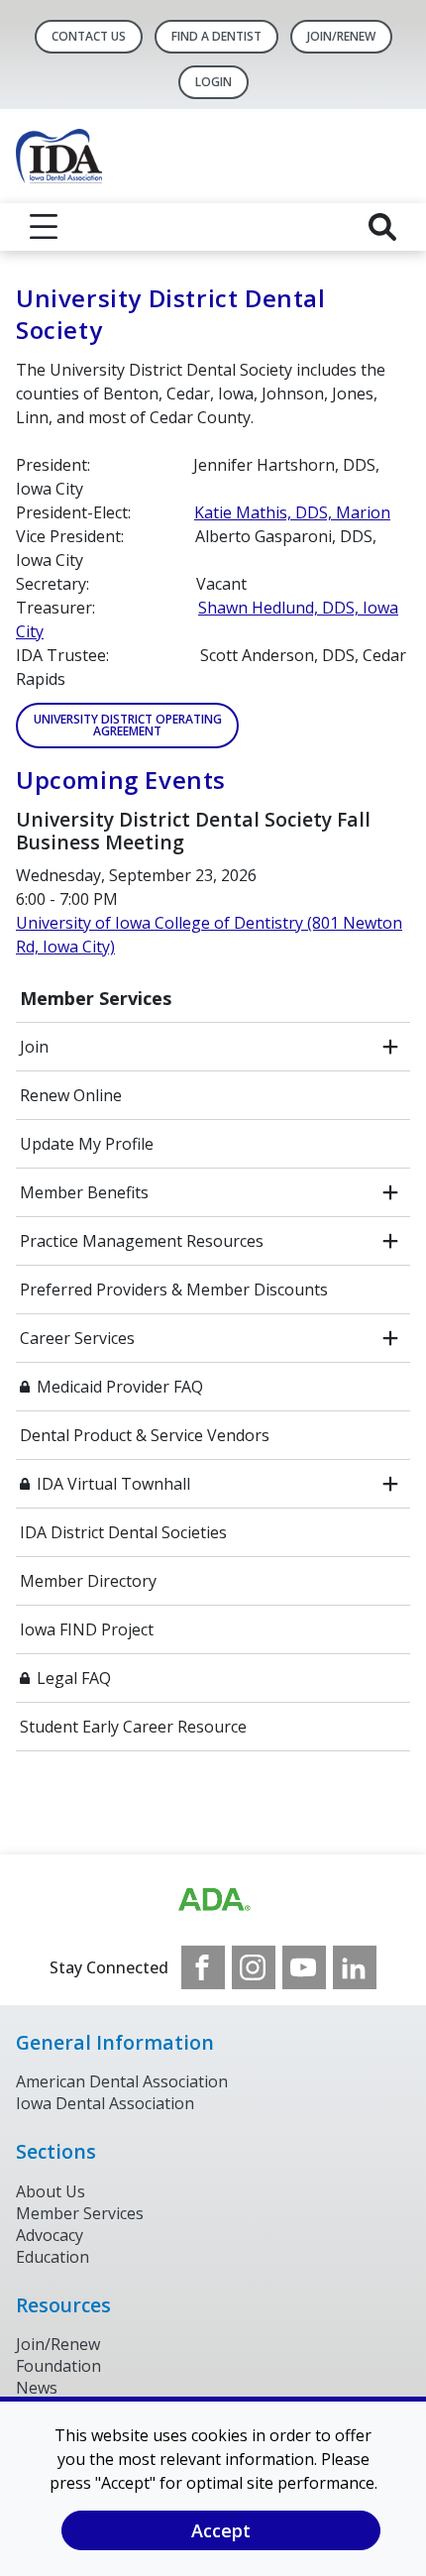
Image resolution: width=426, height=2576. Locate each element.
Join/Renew (341, 36)
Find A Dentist (216, 36)
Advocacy (50, 2235)
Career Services (77, 1338)
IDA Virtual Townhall (113, 1484)
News (37, 2388)
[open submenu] (390, 1047)
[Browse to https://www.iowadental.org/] (213, 1900)
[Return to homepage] (213, 156)
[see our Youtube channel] (304, 1967)
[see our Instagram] (254, 1967)
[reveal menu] (44, 227)
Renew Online (71, 1095)
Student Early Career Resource (133, 1727)
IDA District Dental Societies (123, 1532)
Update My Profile (87, 1144)
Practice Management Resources (142, 1241)
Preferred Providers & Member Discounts (174, 1289)
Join (34, 1047)
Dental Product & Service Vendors (145, 1435)
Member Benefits (84, 1192)
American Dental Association (122, 2081)
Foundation (58, 2366)
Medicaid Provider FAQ (120, 1387)
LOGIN (213, 82)
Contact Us (89, 36)
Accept (221, 2530)
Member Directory (88, 1581)
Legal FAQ (74, 1678)
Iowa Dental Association (105, 2103)
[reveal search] (382, 227)
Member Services (96, 998)
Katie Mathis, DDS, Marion (292, 512)
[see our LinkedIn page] (355, 1967)
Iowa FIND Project (87, 1629)
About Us (51, 2191)
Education (53, 2257)
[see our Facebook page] (203, 1967)
